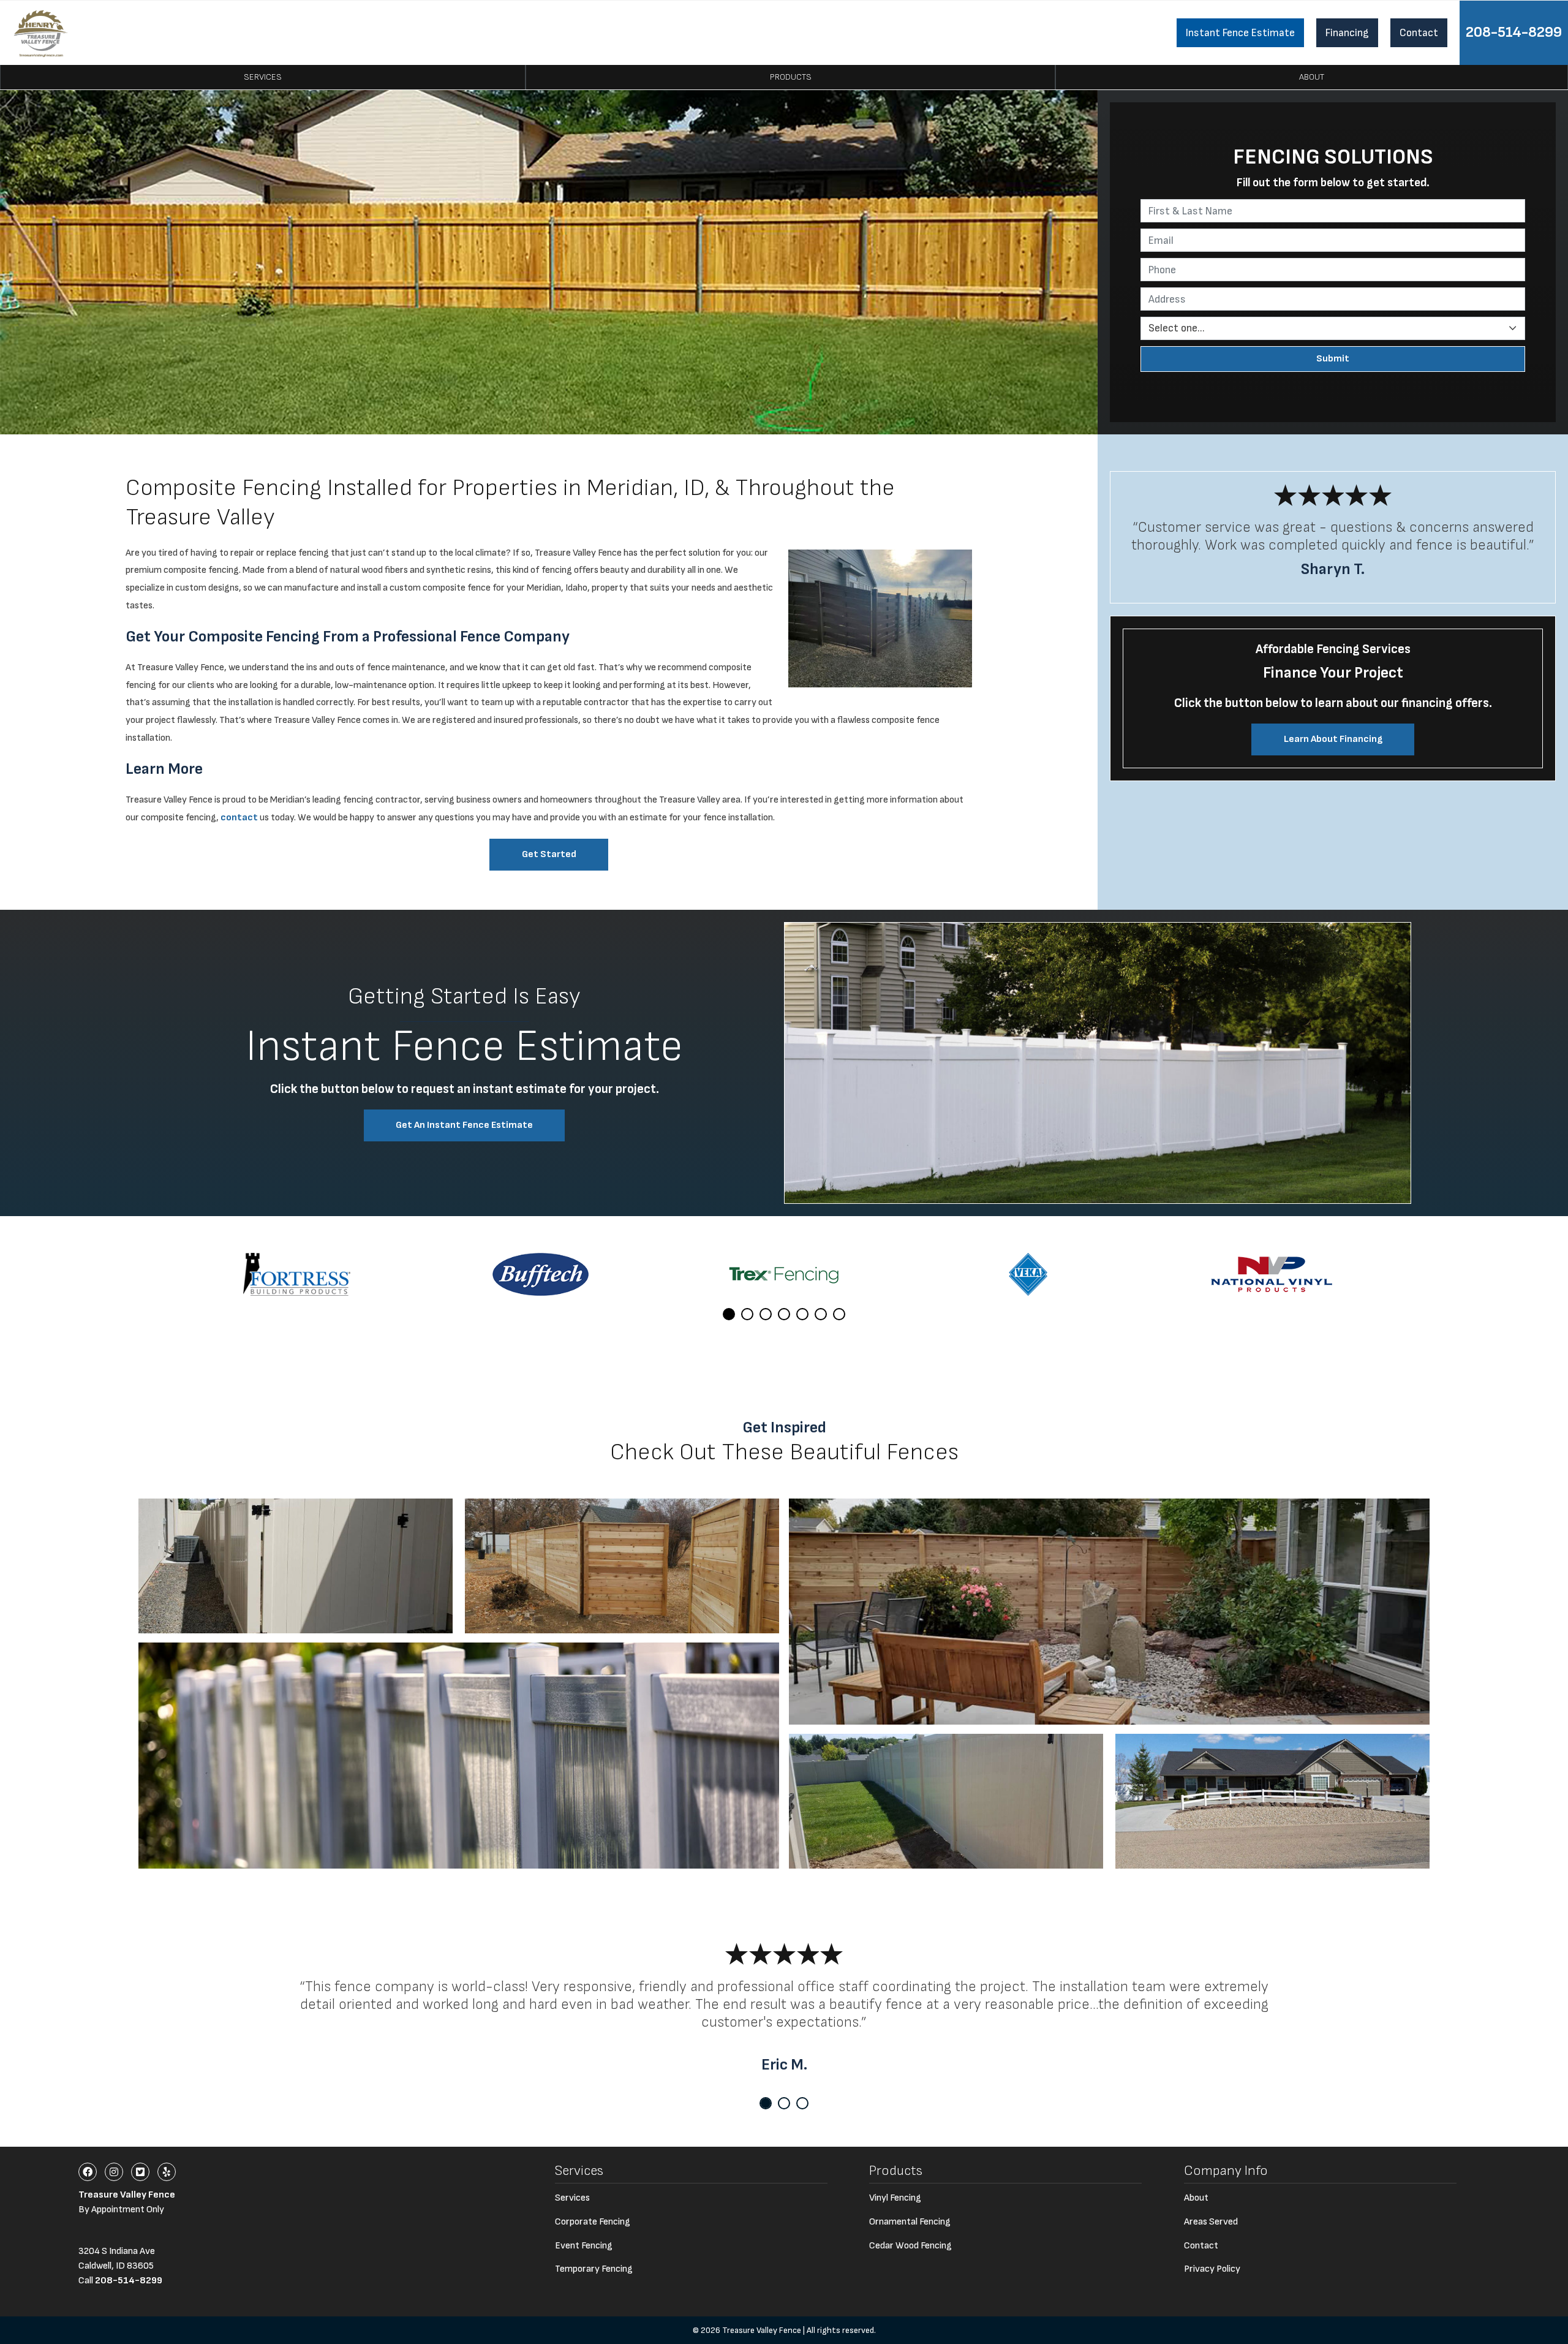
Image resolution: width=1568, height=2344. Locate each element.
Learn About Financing (1333, 739)
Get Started (549, 854)
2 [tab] (747, 1314)
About (1312, 77)
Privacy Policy (1212, 2269)
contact (239, 818)
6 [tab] (821, 1314)
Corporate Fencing (593, 2222)
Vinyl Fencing (895, 2198)
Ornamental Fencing (910, 2222)
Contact (1419, 33)
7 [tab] (839, 1314)
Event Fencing (584, 2246)
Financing (1347, 33)
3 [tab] (766, 1314)
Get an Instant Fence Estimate (464, 1125)
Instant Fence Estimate (1240, 33)
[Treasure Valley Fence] (41, 33)
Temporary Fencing (594, 2269)
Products (791, 77)
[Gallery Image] (296, 1566)
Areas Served (1211, 2222)
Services (263, 77)
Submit (1333, 359)
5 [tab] (802, 1314)
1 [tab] (729, 1314)
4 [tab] (784, 1314)
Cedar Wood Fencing (910, 2246)
